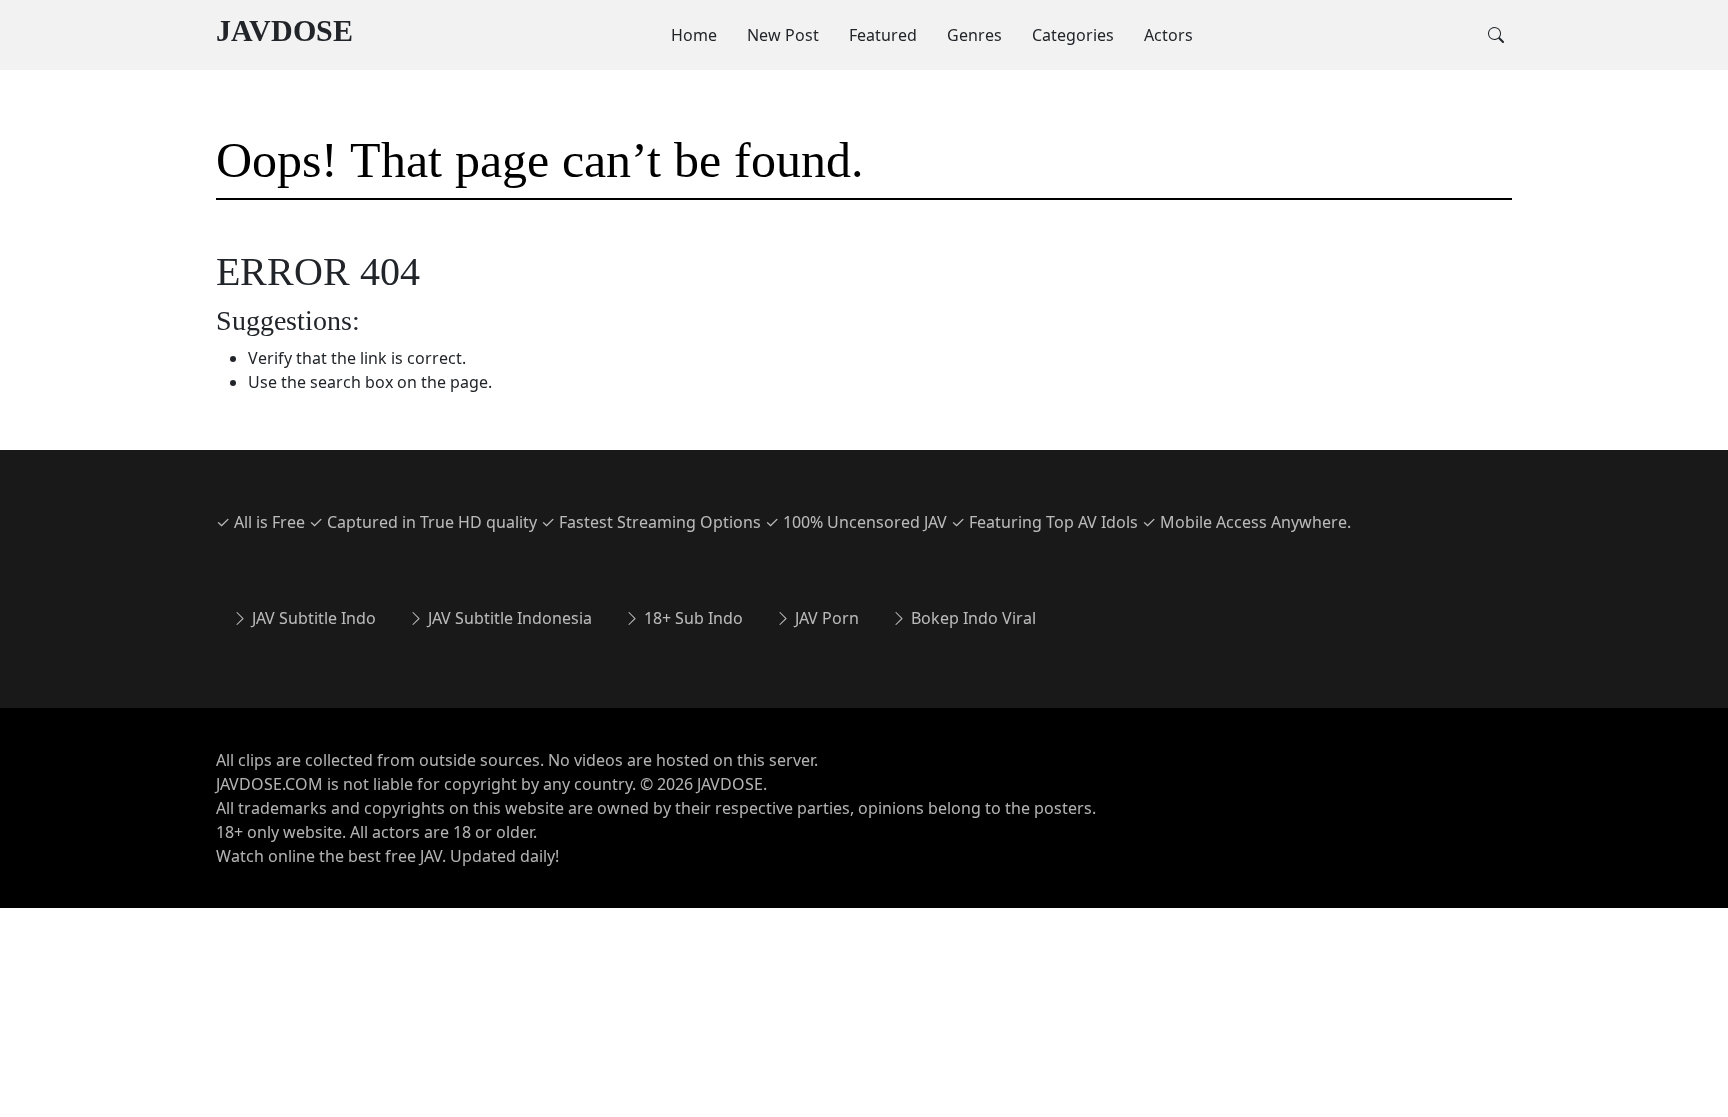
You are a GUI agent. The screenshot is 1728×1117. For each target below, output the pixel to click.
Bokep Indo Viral (971, 618)
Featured (883, 35)
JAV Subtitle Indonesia (508, 618)
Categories (1073, 35)
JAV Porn (825, 618)
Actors (1168, 35)
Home (694, 35)
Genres (974, 35)
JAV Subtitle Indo (312, 618)
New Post (783, 35)
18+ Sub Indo (691, 618)
